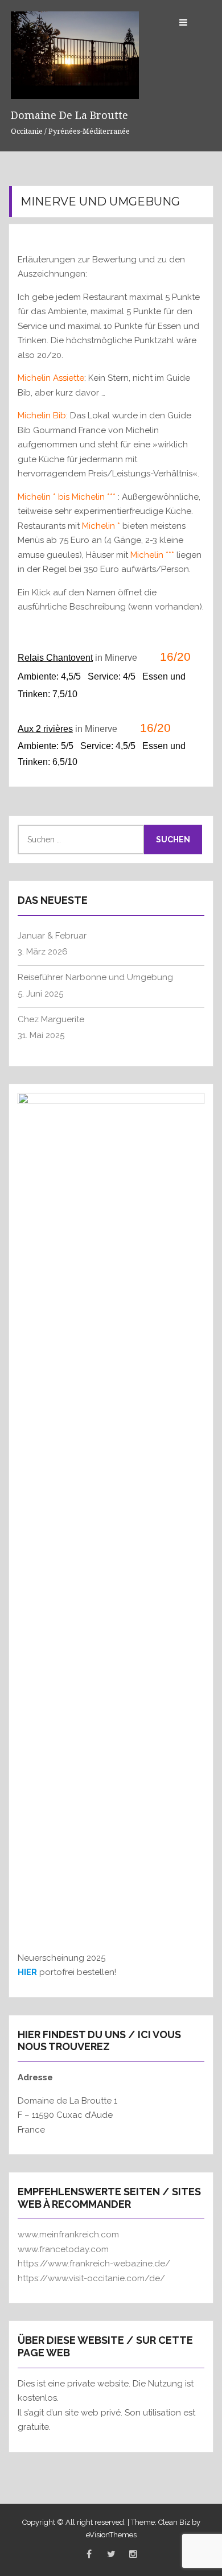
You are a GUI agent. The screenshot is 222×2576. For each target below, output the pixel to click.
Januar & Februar (52, 936)
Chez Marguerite (51, 1019)
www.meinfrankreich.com (68, 2235)
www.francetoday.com (63, 2249)
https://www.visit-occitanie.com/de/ (91, 2278)
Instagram (133, 2554)
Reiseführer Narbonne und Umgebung (95, 977)
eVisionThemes (111, 2535)
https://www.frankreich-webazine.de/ (94, 2264)
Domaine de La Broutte (69, 115)
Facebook (89, 2554)
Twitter (111, 2554)
